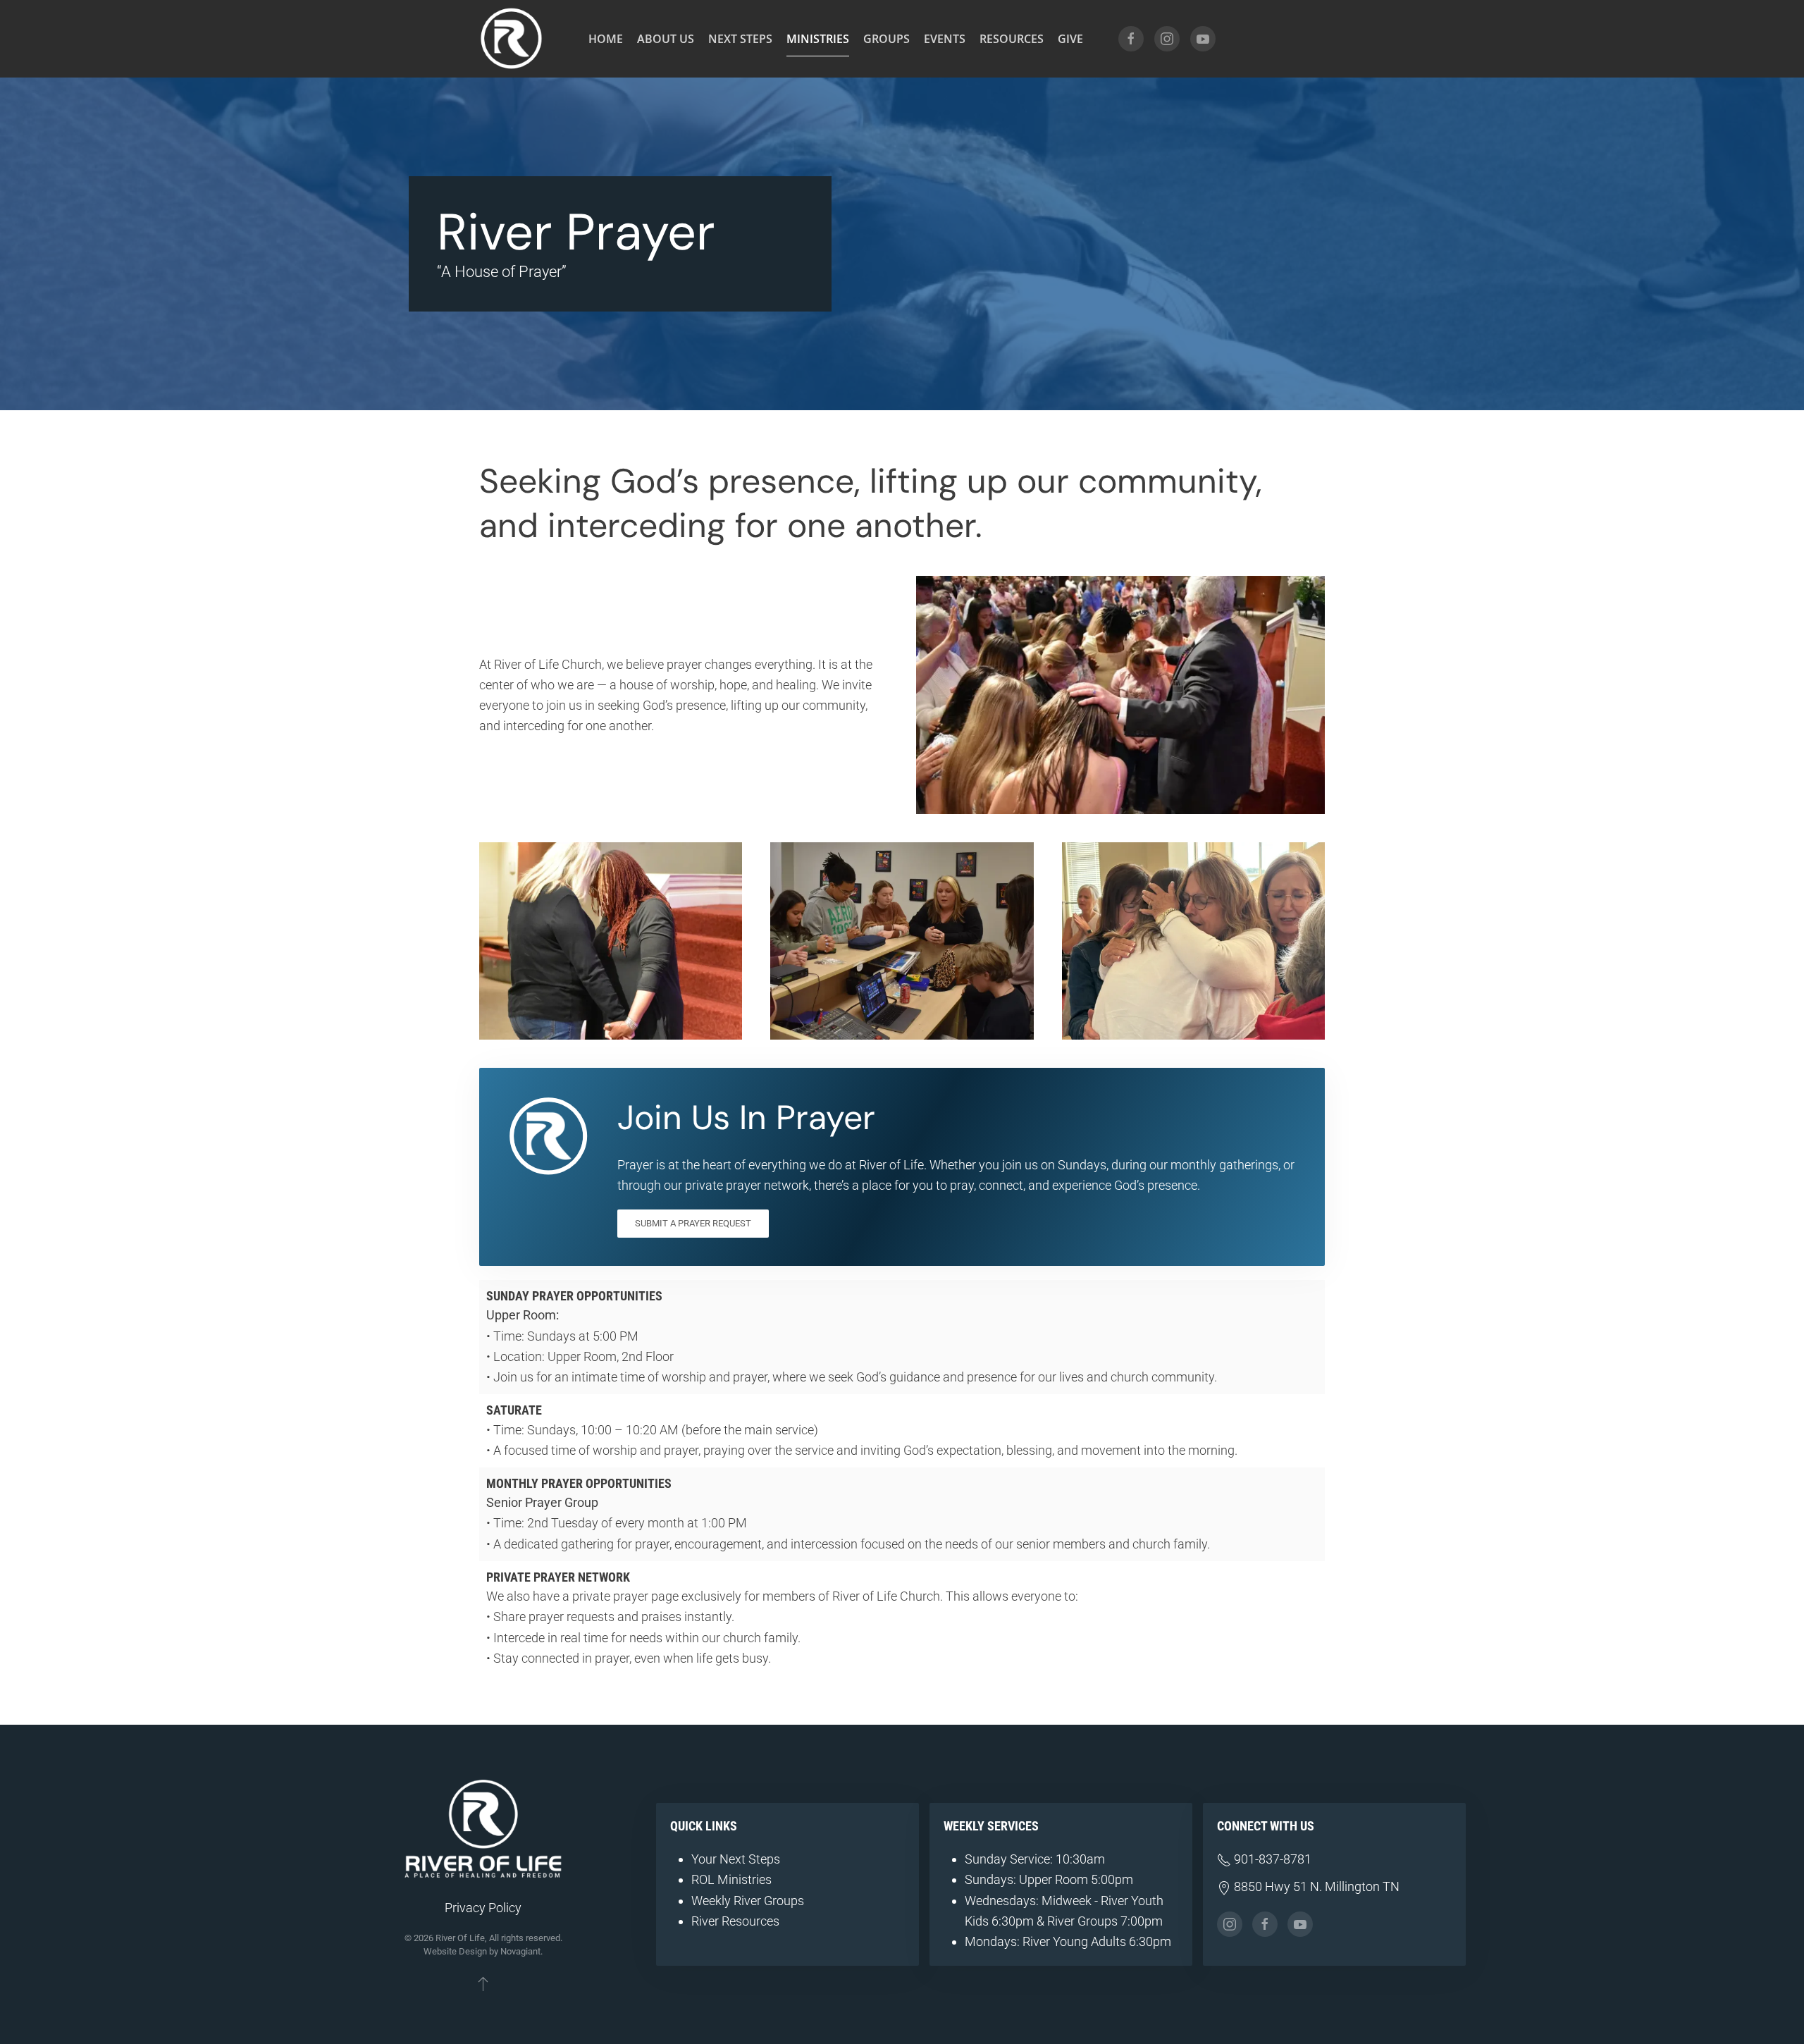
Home (606, 39)
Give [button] (1070, 39)
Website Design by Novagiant (482, 1951)
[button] (483, 1983)
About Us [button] (666, 39)
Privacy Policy (483, 1908)
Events (945, 39)
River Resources (735, 1921)
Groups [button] (886, 39)
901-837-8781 (1271, 1859)
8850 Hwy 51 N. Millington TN (1315, 1886)
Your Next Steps (736, 1859)
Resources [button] (1012, 39)
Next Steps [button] (740, 39)
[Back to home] (511, 39)
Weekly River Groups (748, 1901)
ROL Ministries (731, 1879)
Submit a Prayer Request (693, 1223)
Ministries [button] (818, 39)
